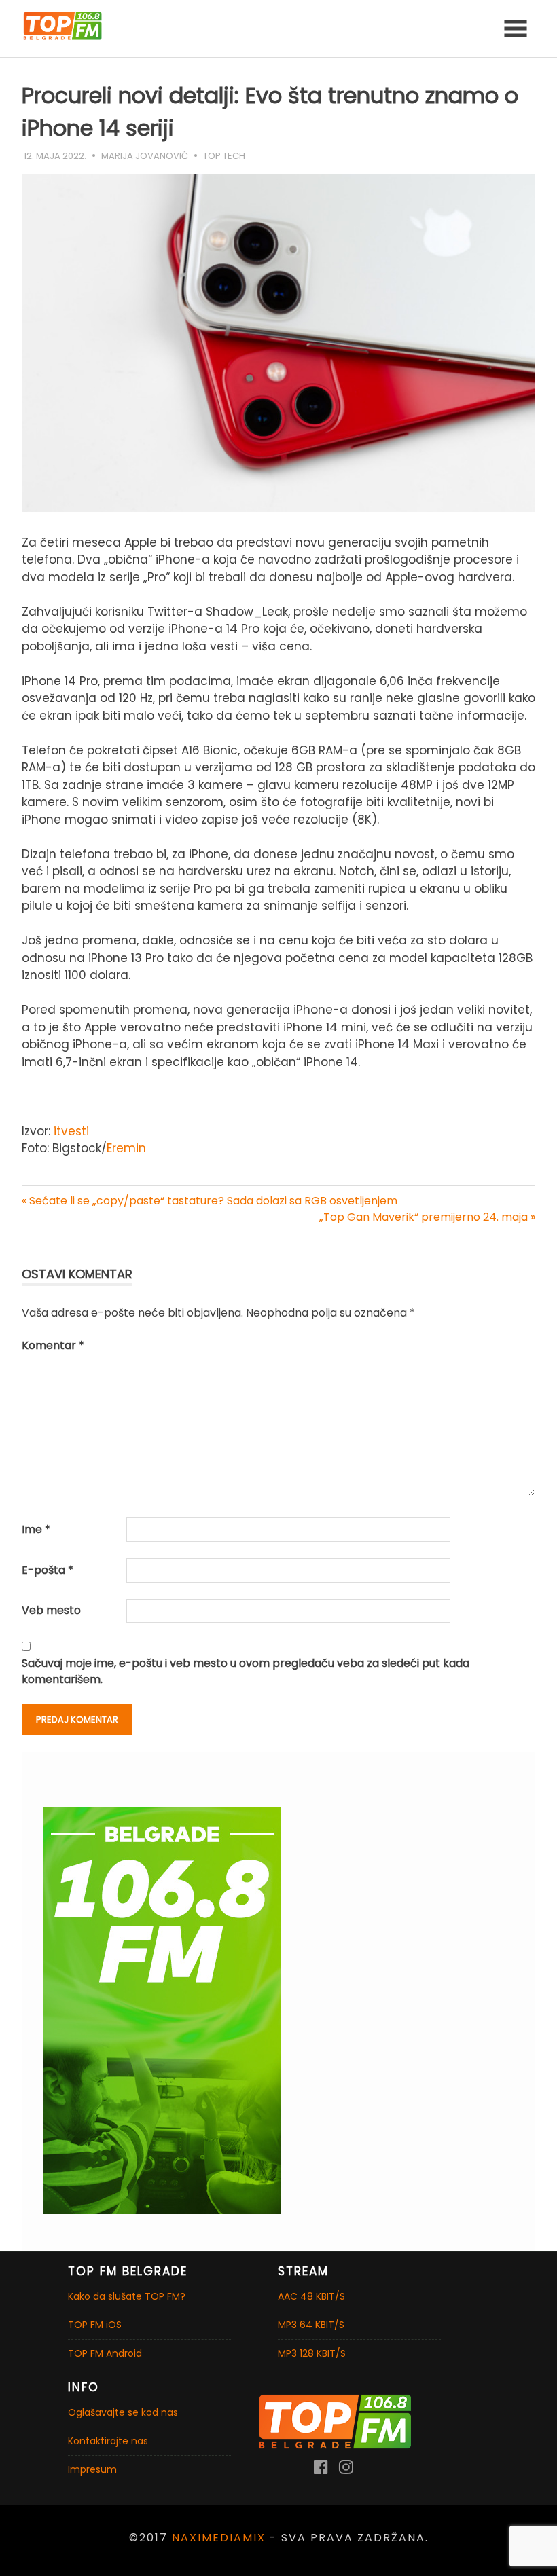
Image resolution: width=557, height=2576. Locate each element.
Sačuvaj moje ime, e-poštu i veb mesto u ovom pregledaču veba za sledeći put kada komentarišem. (246, 1671)
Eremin (126, 1148)
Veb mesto (51, 1610)
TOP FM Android (105, 2353)
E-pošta (48, 1570)
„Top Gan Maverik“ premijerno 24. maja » (427, 1217)
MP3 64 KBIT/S (311, 2325)
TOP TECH (224, 156)
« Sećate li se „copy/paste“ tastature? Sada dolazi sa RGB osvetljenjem (210, 1201)
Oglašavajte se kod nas (123, 2412)
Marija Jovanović (145, 156)
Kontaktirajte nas (108, 2441)
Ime (36, 1529)
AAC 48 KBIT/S (311, 2296)
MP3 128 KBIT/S (312, 2353)
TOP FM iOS (95, 2325)
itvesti (70, 1131)
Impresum (92, 2469)
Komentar (53, 1345)
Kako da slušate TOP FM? (127, 2296)
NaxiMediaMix (219, 2538)
